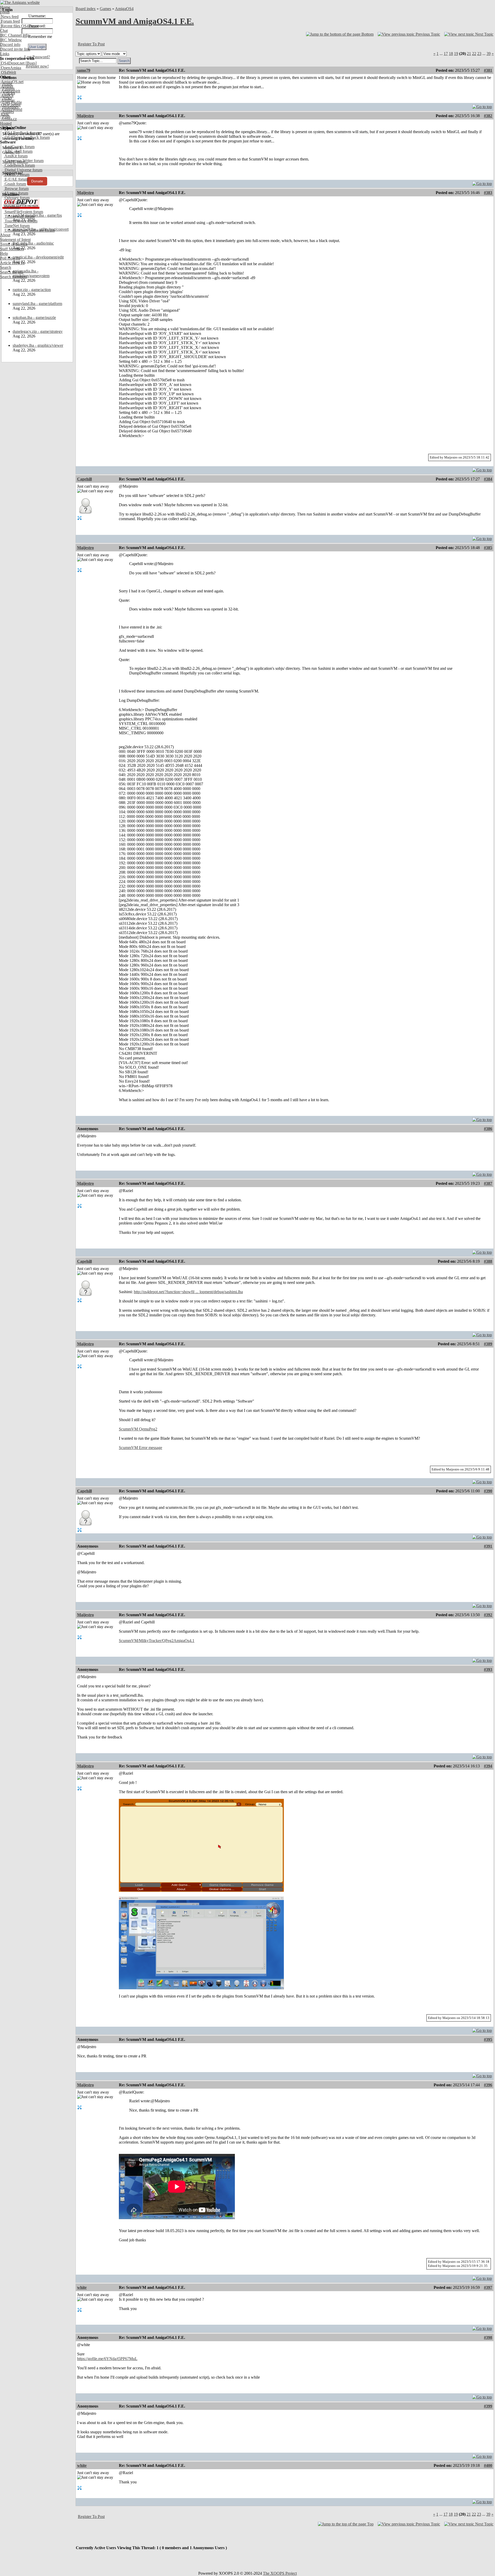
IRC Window (11, 40)
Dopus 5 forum (16, 175)
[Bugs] (31, 63)
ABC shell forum (18, 151)
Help (4, 253)
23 (479, 54)
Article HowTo (12, 263)
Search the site (12, 272)
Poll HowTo (10, 258)
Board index (86, 9)
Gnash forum (15, 184)
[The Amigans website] (20, 2)
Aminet (7, 86)
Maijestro (85, 116)
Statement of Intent (15, 240)
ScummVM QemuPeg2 (138, 1429)
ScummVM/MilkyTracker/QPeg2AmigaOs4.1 (157, 1641)
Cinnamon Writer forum (24, 161)
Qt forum (12, 207)
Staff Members (12, 249)
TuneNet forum (17, 226)
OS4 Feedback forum (22, 133)
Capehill (84, 479)
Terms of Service (14, 244)
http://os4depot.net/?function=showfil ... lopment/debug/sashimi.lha (188, 1292)
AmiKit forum (16, 156)
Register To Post (91, 44)
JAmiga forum (16, 193)
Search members (13, 277)
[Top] (482, 105)
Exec (5, 114)
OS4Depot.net (12, 63)
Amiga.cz (8, 119)
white (82, 2287)
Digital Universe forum (23, 170)
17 (446, 54)
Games (105, 9)
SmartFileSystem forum (23, 212)
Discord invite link (15, 49)
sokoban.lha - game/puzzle (34, 317)
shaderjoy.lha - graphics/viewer (38, 345)
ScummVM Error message (141, 1448)
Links (5, 54)
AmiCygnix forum (19, 147)
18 (451, 54)
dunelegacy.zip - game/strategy (38, 331)
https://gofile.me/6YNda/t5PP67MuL (107, 2359)
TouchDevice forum (20, 221)
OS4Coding (10, 105)
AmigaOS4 (124, 9)
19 (456, 54)
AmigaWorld (11, 110)
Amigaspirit (10, 91)
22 (474, 54)
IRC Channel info (15, 35)
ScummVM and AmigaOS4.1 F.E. (135, 21)
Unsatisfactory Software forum (29, 230)
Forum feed (10, 21)
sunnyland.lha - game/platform (37, 304)
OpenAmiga (11, 68)
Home (5, 7)
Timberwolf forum (19, 216)
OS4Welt (8, 72)
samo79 (84, 70)
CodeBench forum (19, 165)
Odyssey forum (17, 198)
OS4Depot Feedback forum (27, 137)
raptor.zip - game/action (32, 290)
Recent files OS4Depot (19, 26)
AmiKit (7, 96)
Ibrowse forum (16, 188)
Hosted (6, 123)
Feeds (5, 12)
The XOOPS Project (280, 2573)
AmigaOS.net (12, 82)
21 (469, 54)
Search (6, 267)
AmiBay (7, 100)
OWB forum (14, 202)
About (5, 235)
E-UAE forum (16, 179)
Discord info (10, 45)
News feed (9, 17)
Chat (4, 31)
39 (489, 54)
